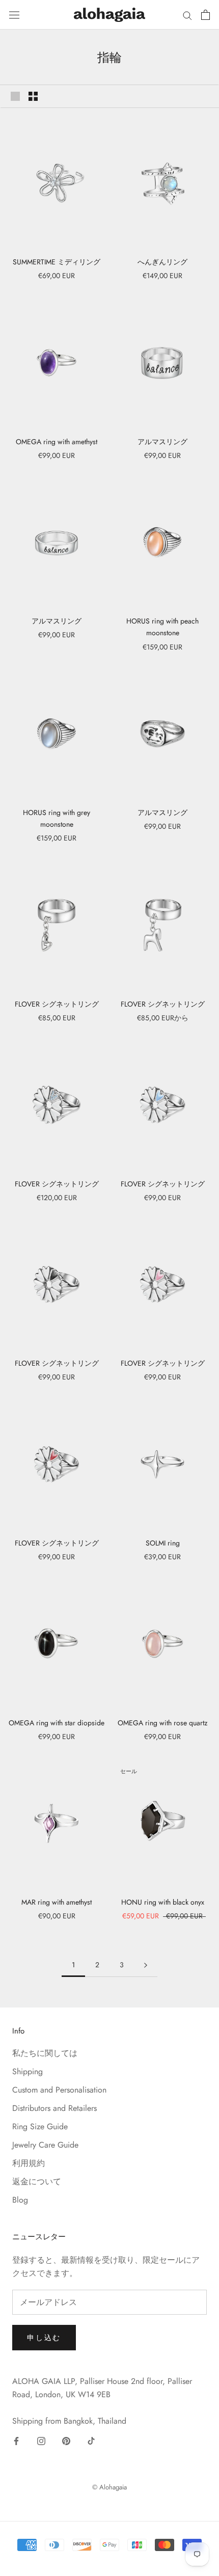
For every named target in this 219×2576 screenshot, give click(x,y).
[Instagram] (41, 2441)
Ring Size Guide (40, 2126)
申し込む (44, 2338)
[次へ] (146, 1965)
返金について (37, 2181)
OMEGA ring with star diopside (57, 1723)
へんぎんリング (162, 262)
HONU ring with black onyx (163, 1902)
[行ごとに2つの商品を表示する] (33, 96)
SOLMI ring (163, 1543)
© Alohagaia (109, 2487)
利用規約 (29, 2163)
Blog (20, 2200)
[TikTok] (91, 2441)
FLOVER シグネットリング (57, 1004)
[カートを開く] (206, 15)
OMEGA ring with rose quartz (162, 1723)
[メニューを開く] (14, 15)
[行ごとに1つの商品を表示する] (15, 96)
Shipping (28, 2071)
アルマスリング (162, 442)
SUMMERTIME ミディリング (57, 262)
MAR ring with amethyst (57, 1902)
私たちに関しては (45, 2053)
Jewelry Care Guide (45, 2145)
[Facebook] (16, 2441)
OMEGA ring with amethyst (57, 442)
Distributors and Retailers (54, 2108)
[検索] (187, 15)
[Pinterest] (66, 2441)
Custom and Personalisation (59, 2090)
